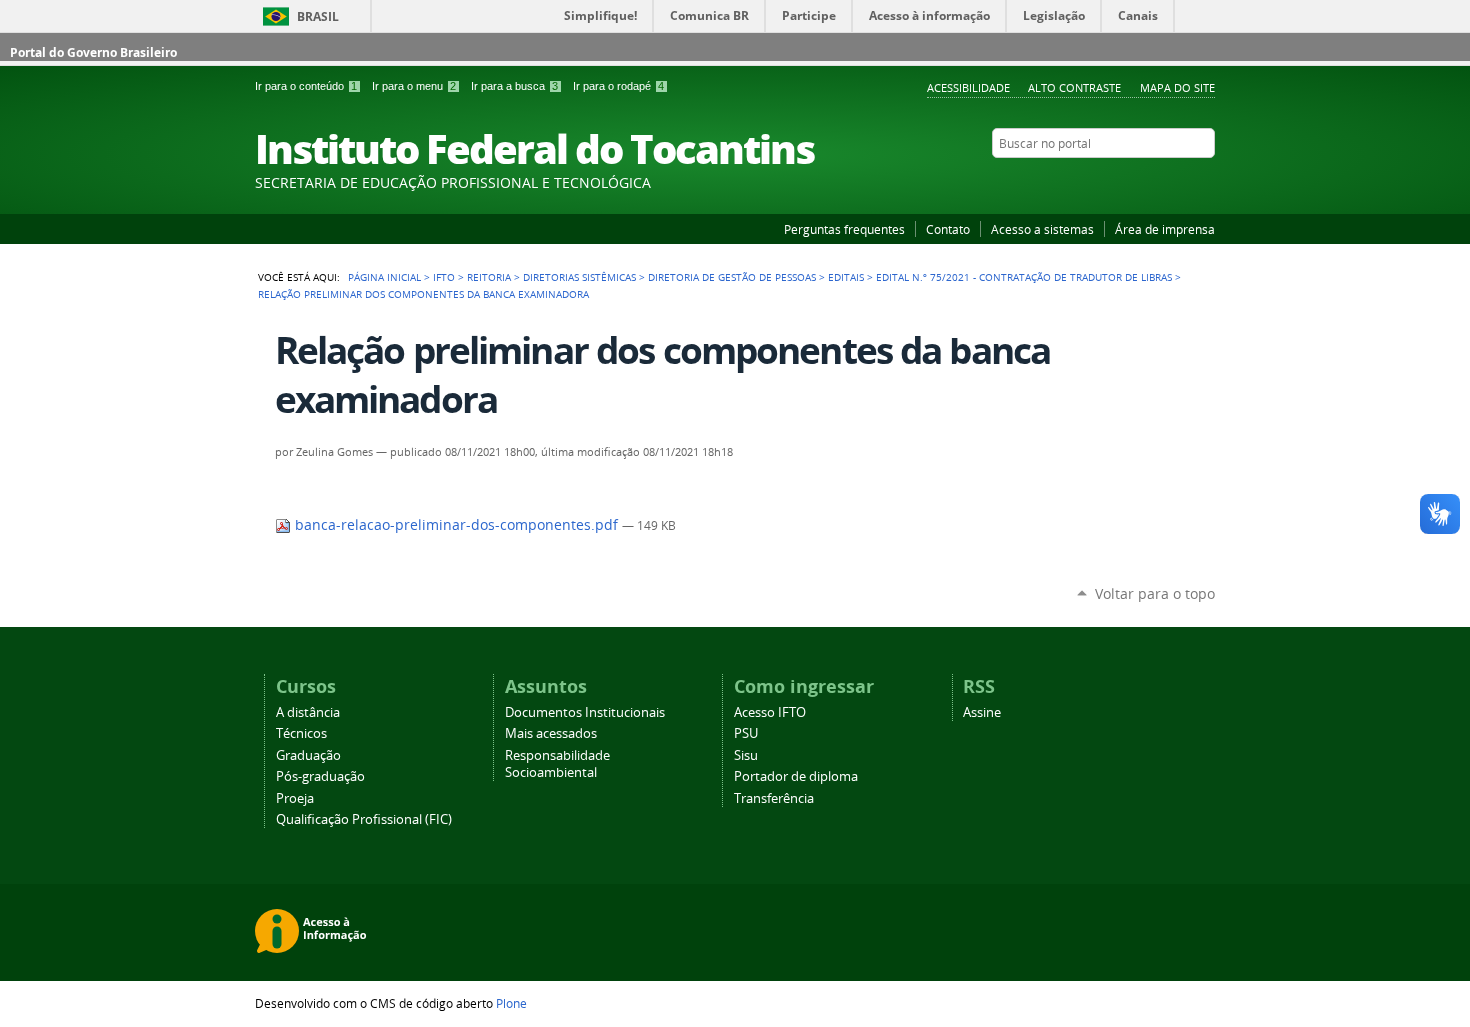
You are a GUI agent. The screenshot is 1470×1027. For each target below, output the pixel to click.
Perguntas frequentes (844, 229)
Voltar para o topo (1155, 593)
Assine (982, 712)
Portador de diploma (796, 776)
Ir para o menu (414, 86)
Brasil (318, 16)
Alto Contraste (1074, 87)
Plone (511, 1003)
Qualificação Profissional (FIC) (364, 819)
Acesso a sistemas (1042, 229)
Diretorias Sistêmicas (579, 277)
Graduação (308, 755)
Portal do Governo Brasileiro (93, 52)
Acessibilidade (968, 87)
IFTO (444, 277)
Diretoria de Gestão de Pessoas (732, 277)
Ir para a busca (514, 86)
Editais (846, 277)
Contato (948, 229)
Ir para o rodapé (618, 86)
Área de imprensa (1165, 229)
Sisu (746, 755)
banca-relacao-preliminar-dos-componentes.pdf (456, 525)
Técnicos (301, 733)
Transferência (774, 798)
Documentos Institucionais (585, 712)
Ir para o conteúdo (306, 86)
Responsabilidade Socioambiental (557, 764)
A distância (308, 712)
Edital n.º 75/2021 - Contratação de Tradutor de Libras (1024, 277)
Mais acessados (551, 733)
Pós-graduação (320, 776)
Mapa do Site (1177, 87)
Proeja (295, 798)
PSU (746, 733)
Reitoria (489, 277)
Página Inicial (384, 277)
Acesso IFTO (770, 712)
